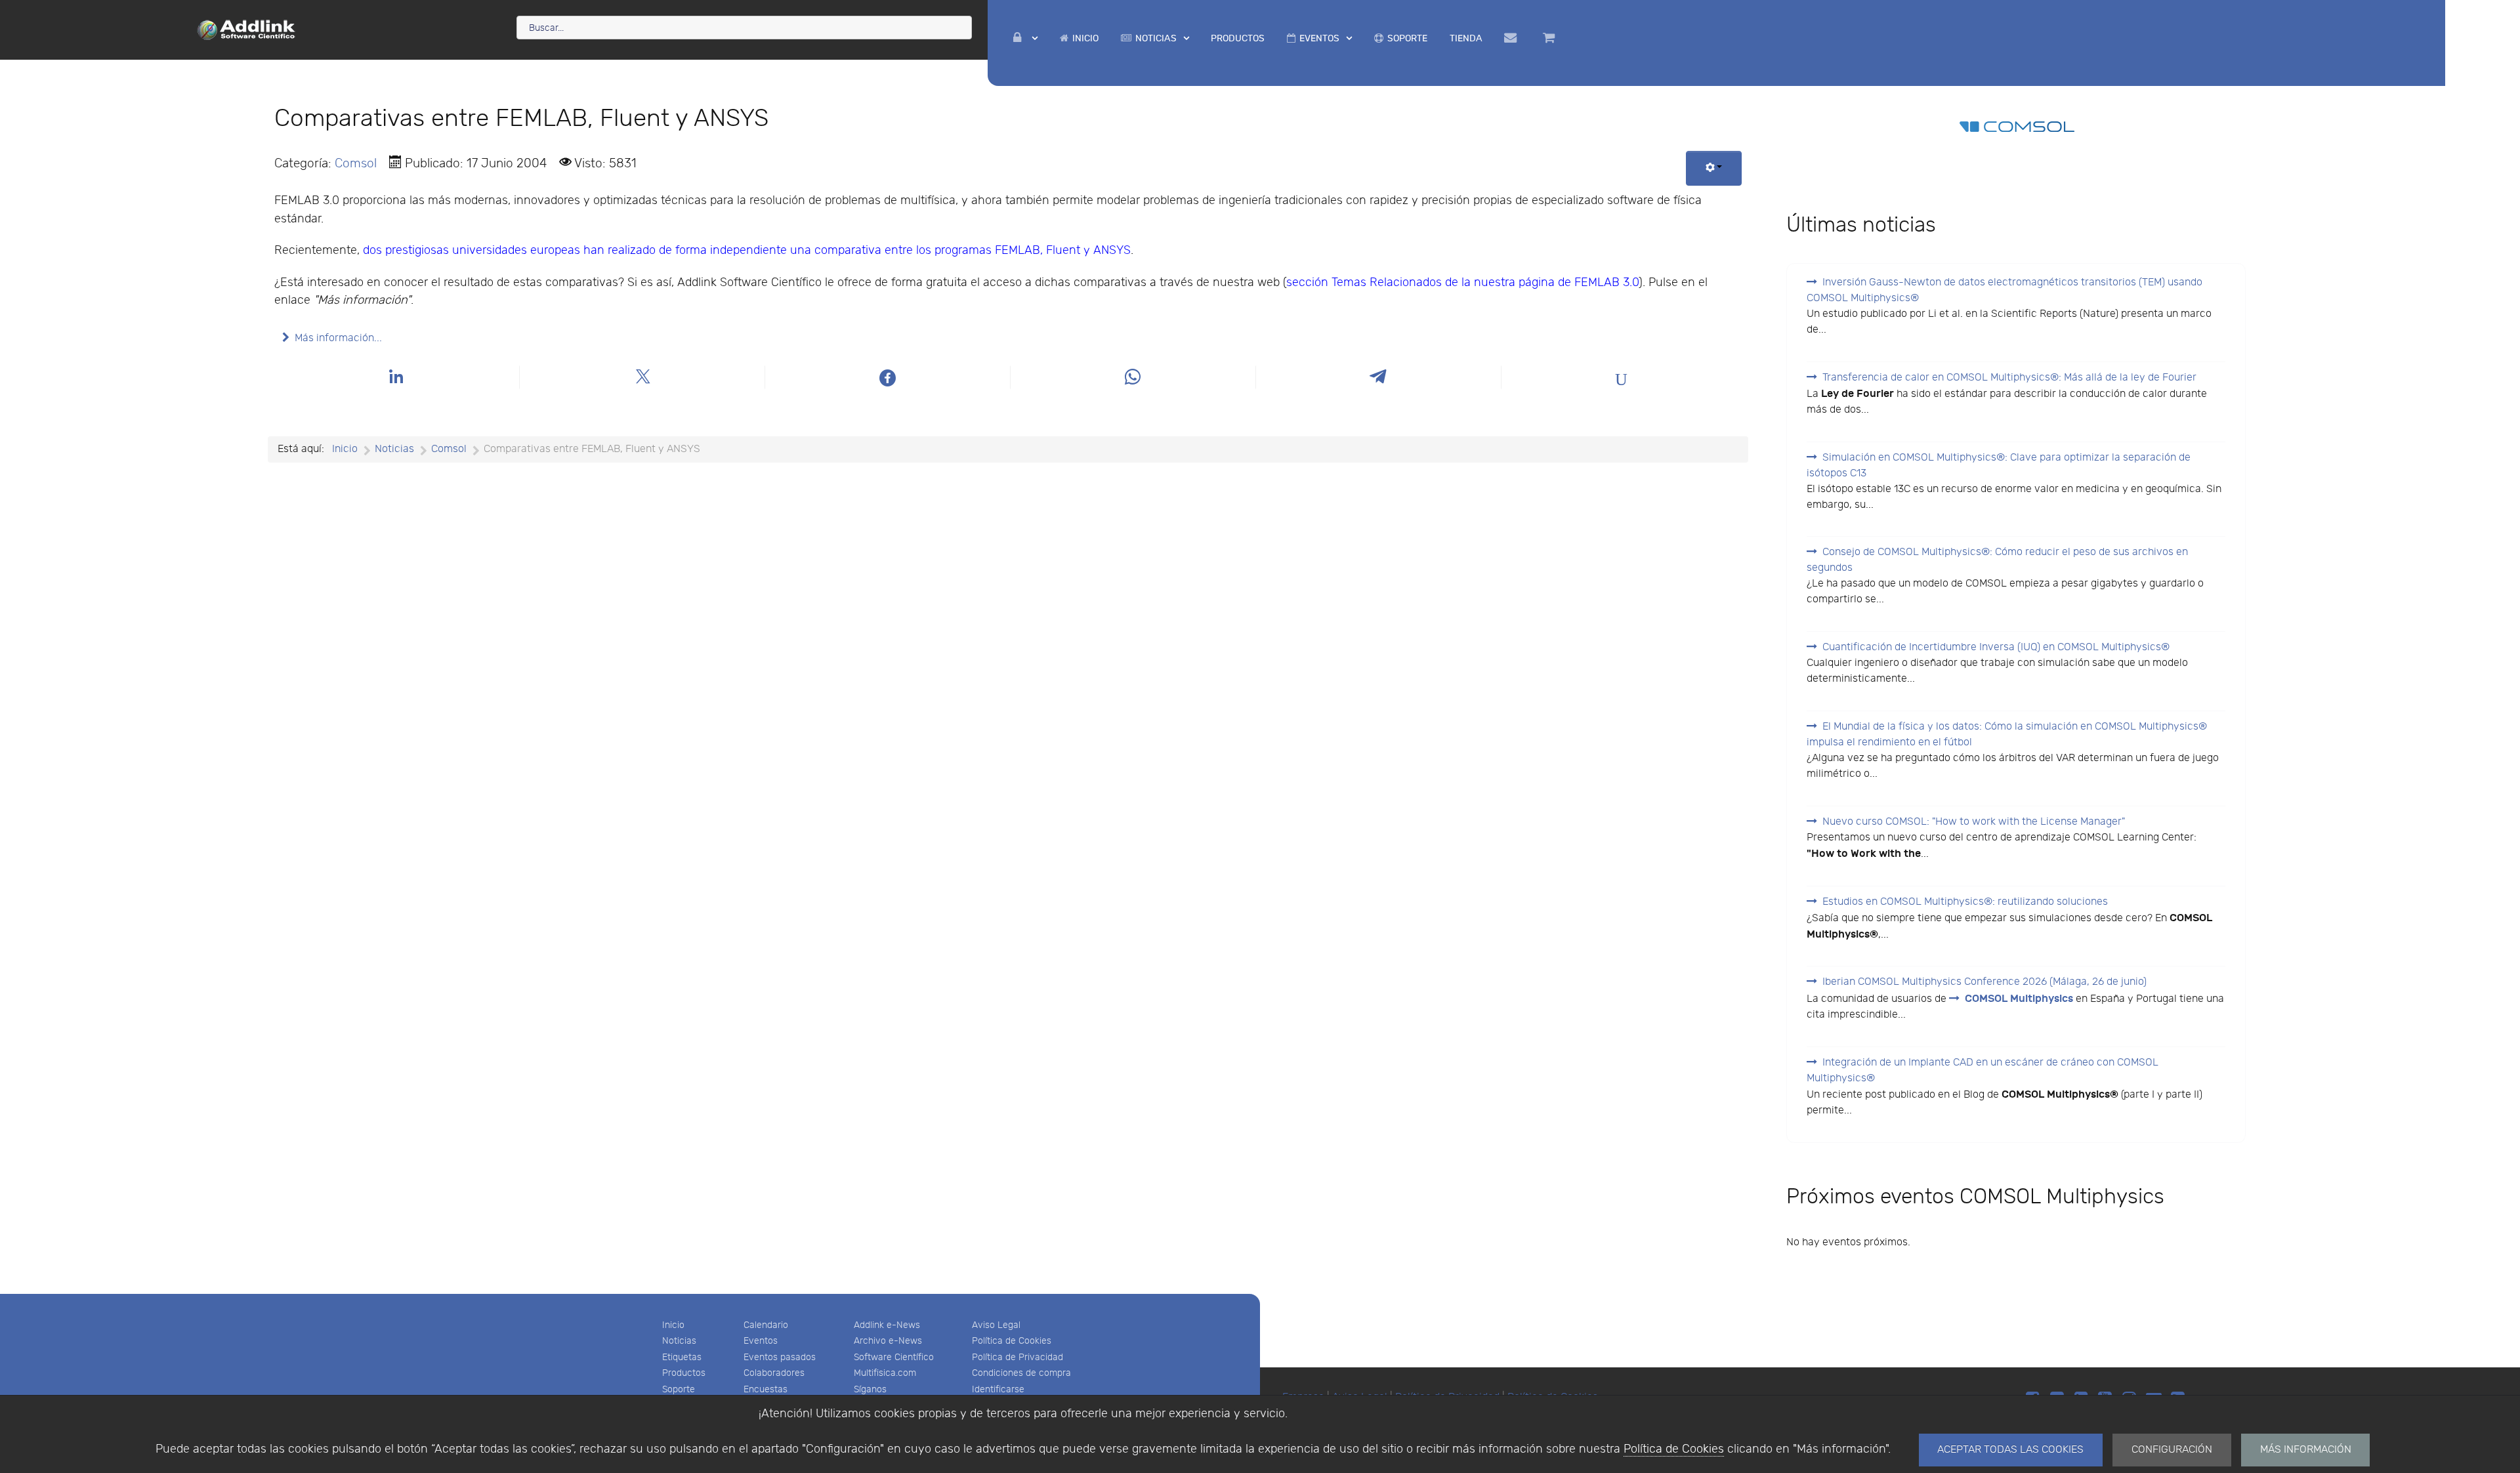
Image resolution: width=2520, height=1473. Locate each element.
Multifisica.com (885, 1373)
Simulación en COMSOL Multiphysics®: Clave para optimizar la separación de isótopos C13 (1999, 466)
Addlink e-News (887, 1325)
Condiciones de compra (1021, 1373)
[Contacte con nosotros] (1512, 38)
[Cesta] (1551, 38)
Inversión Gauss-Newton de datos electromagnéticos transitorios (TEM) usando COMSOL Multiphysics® (2005, 290)
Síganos (870, 1389)
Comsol (356, 163)
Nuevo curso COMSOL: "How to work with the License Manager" (1974, 822)
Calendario (766, 1325)
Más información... (338, 338)
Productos (684, 1373)
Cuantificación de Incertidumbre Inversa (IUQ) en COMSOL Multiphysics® (1996, 647)
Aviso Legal (996, 1325)
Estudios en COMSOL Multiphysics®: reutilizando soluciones (1965, 902)
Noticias (679, 1341)
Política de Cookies (1674, 1449)
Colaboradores (774, 1373)
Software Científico (894, 1357)
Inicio (673, 1325)
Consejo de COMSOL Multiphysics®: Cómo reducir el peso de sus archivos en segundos (1997, 560)
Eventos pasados (780, 1357)
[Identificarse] (1025, 38)
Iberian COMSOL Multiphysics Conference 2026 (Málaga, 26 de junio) (1984, 982)
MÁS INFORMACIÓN (2306, 1450)
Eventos (761, 1341)
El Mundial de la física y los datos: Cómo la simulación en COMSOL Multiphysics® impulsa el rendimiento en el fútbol (2007, 735)
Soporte (679, 1389)
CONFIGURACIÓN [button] (2172, 1450)
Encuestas (766, 1389)
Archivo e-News (888, 1341)
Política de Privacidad (1018, 1357)
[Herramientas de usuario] (1714, 168)
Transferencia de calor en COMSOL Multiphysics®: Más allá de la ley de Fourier (2009, 378)
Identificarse (998, 1389)
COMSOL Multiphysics (2019, 999)
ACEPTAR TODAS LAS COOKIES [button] (2010, 1450)
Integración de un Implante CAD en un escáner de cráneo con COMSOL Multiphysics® (1983, 1070)
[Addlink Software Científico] (247, 29)
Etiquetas (682, 1357)
